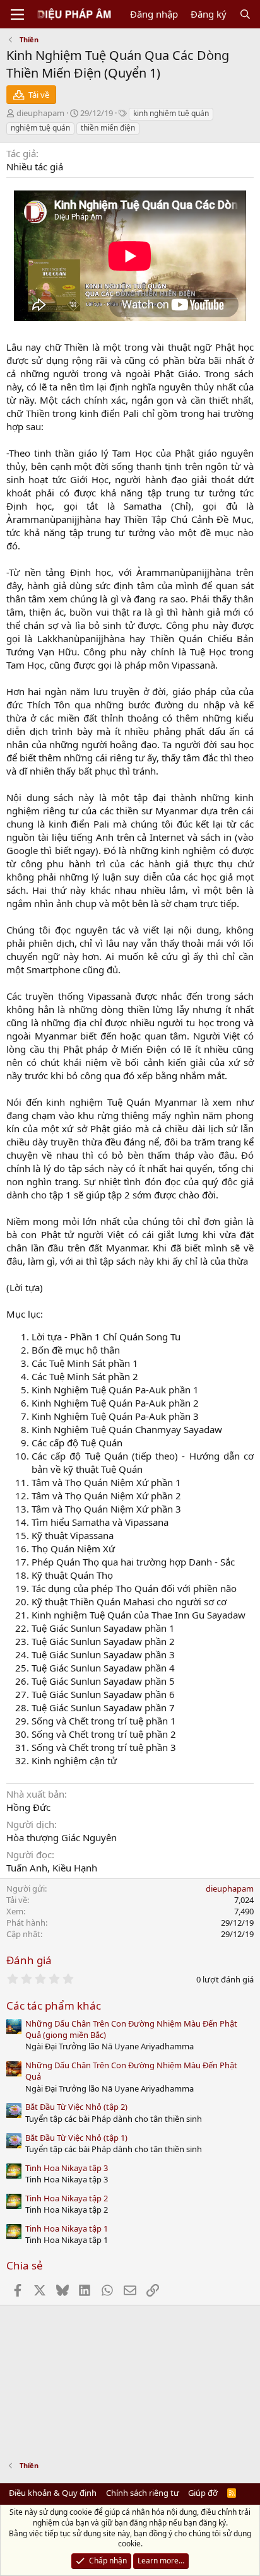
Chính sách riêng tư (143, 2493)
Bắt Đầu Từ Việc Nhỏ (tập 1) (76, 2138)
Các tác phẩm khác (54, 2005)
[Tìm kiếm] (245, 14)
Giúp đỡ (203, 2493)
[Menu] (17, 15)
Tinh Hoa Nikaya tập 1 (67, 2228)
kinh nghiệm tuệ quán (171, 113)
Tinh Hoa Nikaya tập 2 (67, 2198)
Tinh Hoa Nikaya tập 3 (67, 2168)
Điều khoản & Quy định (53, 2493)
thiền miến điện (108, 128)
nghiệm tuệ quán (40, 128)
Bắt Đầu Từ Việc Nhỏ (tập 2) (76, 2107)
